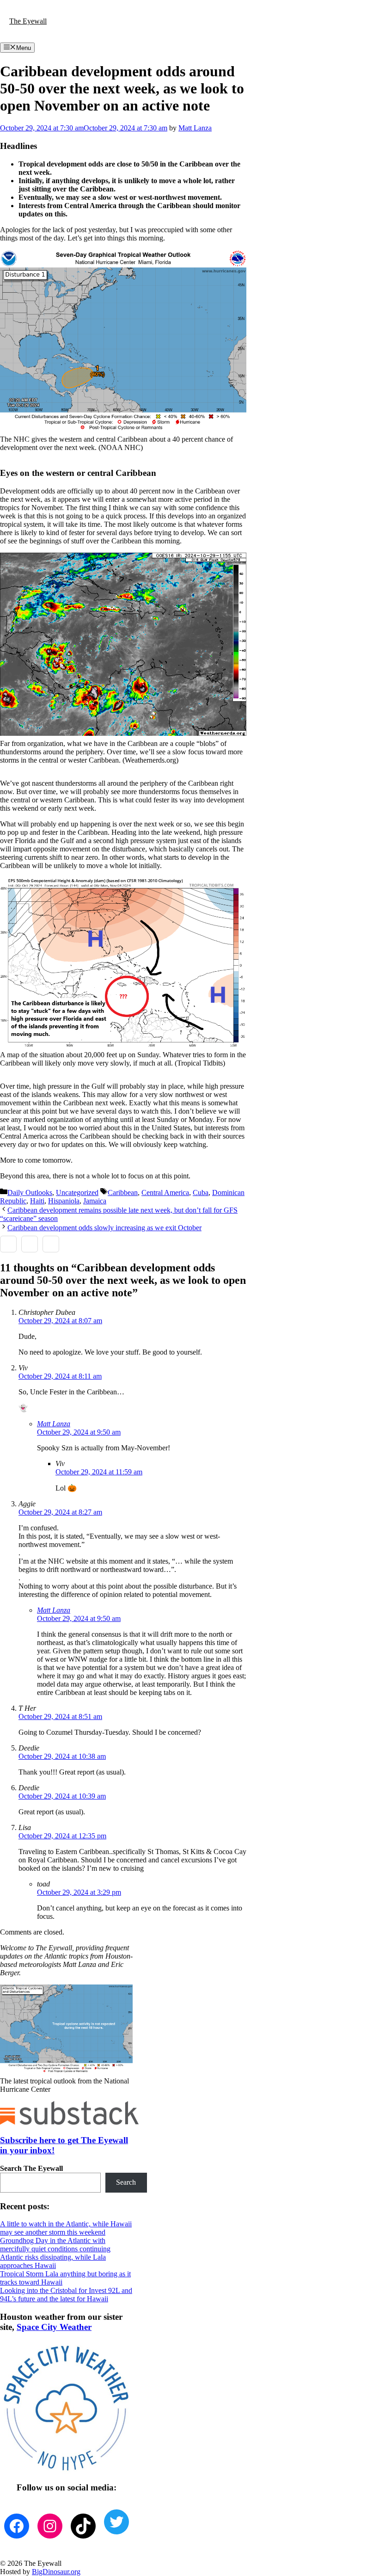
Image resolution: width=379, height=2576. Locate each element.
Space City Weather (54, 2327)
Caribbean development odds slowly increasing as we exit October (104, 1228)
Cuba (201, 1192)
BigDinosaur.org (56, 2572)
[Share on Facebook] (8, 1244)
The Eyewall (28, 21)
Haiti (37, 1201)
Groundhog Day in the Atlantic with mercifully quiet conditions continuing (55, 2245)
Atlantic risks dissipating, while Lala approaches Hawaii (53, 2261)
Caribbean (123, 1192)
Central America (165, 1192)
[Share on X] (30, 1244)
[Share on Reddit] (51, 1244)
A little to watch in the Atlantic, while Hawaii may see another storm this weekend (66, 2228)
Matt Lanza (54, 1424)
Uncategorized (77, 1192)
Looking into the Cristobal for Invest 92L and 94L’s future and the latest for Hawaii (66, 2295)
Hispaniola (64, 1201)
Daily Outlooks (30, 1192)
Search (126, 2182)
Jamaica (95, 1201)
